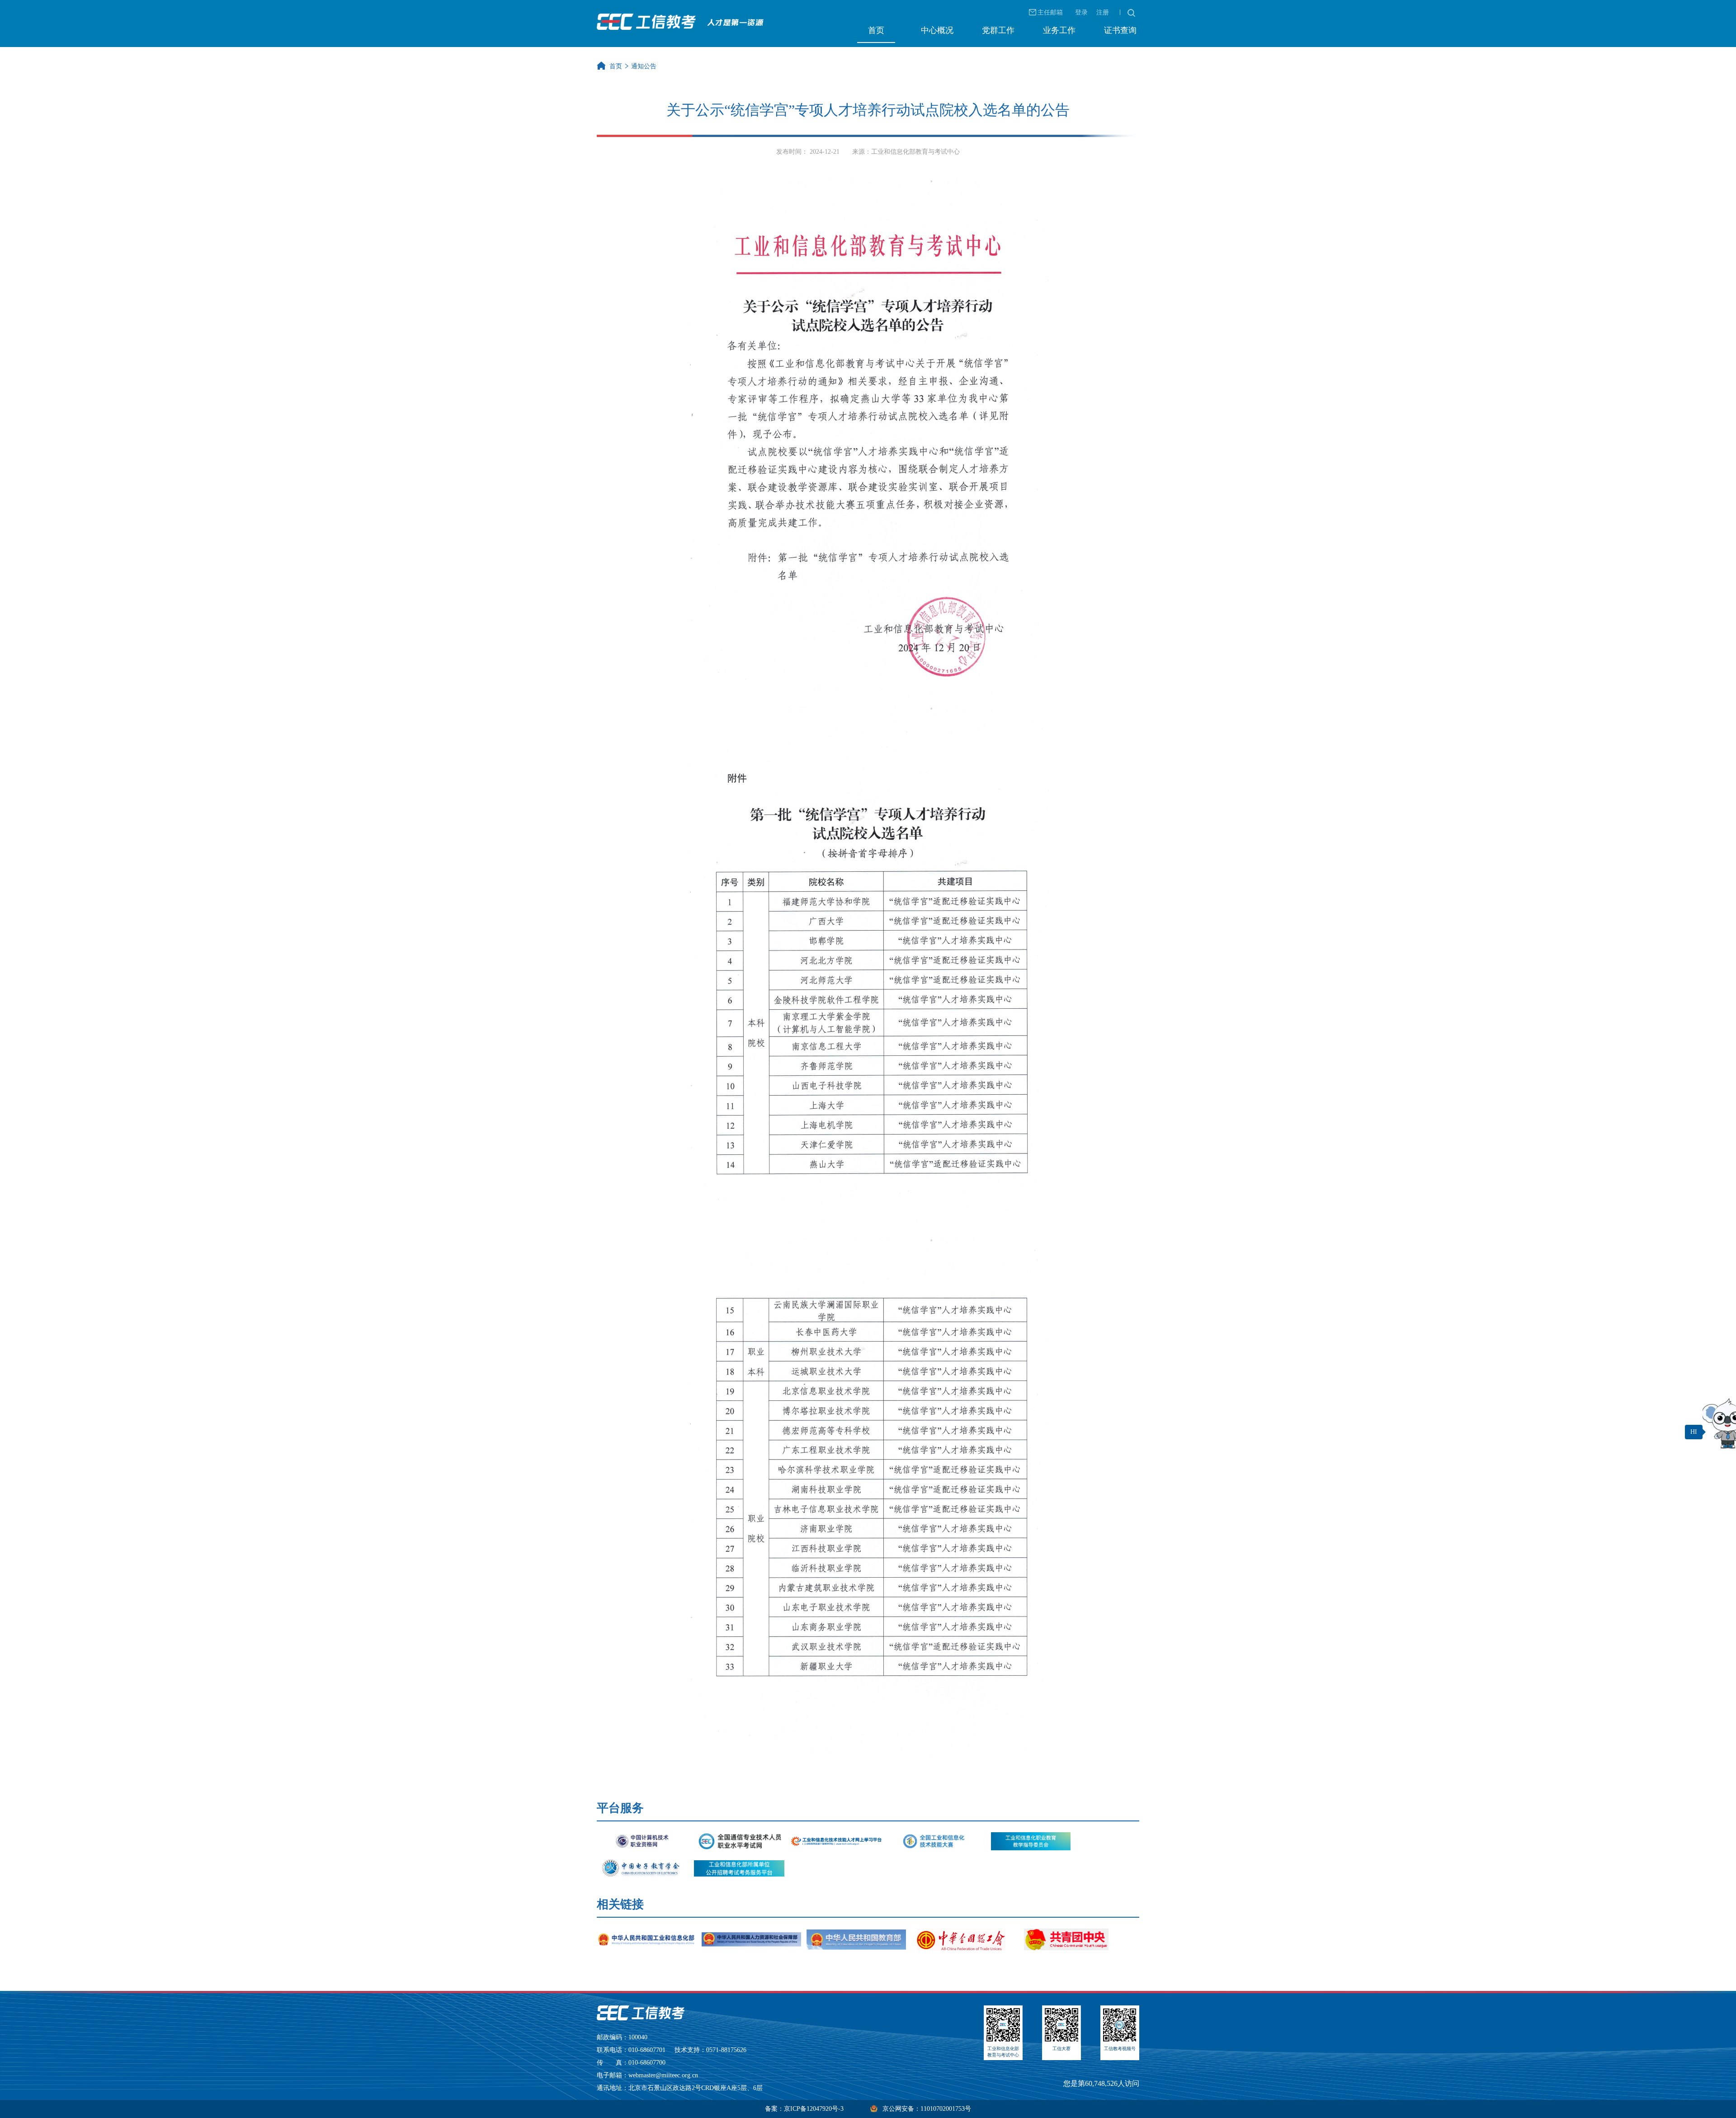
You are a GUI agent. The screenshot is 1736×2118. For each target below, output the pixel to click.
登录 (1081, 12)
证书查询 (1120, 30)
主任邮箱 (1050, 12)
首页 (876, 30)
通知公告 (644, 66)
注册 (1103, 12)
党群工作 (998, 30)
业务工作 (1059, 30)
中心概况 (937, 30)
